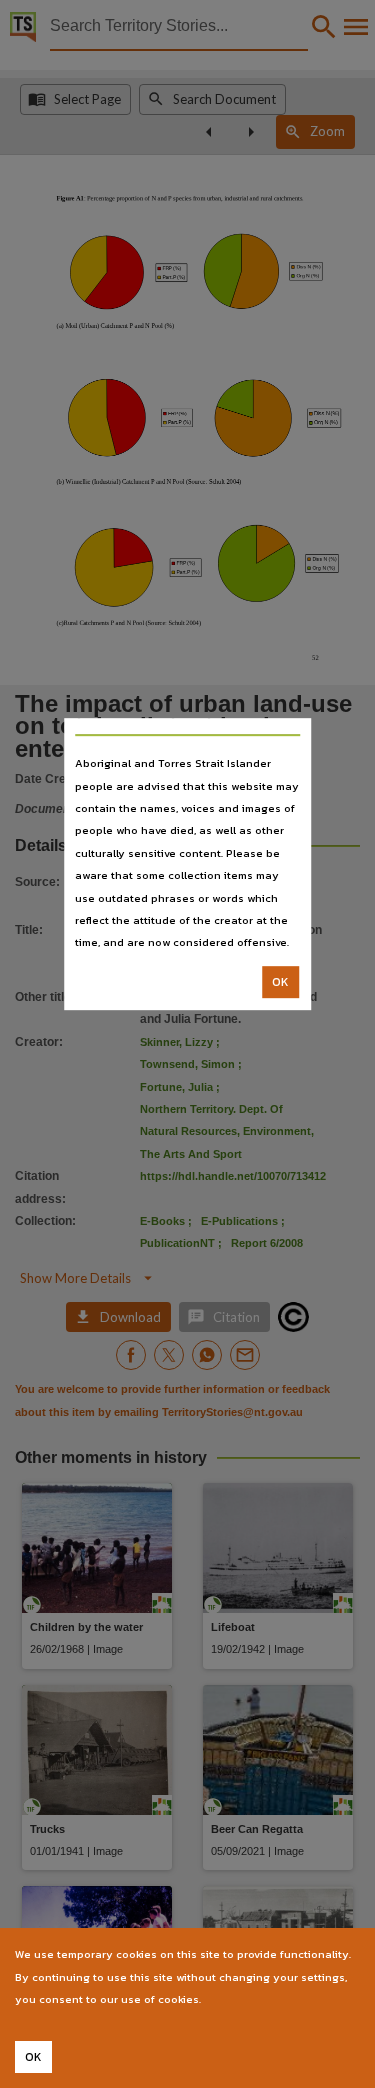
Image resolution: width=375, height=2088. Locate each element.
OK (280, 982)
